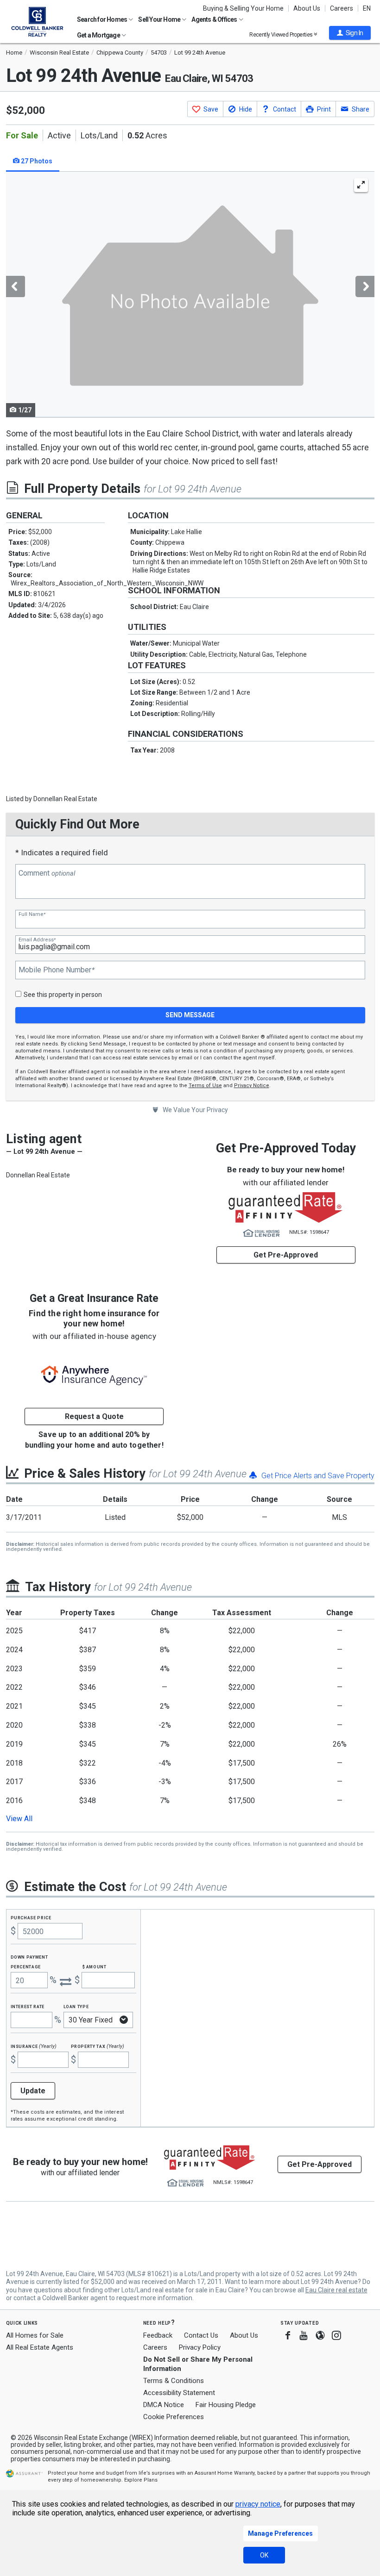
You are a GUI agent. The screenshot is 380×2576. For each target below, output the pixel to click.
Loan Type (76, 2006)
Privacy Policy (200, 2347)
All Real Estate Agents (40, 2347)
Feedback (158, 2336)
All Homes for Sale (35, 2335)
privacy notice (258, 2504)
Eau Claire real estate (336, 2290)
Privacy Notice (252, 1086)
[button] (350, 33)
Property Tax (98, 2046)
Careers (342, 8)
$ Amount (95, 1966)
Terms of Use (205, 1086)
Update (33, 2091)
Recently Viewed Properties (282, 34)
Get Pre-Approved (286, 1255)
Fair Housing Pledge (226, 2405)
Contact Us (201, 2335)
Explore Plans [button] (141, 2480)
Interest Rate (28, 2006)
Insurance (34, 2046)
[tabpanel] (190, 295)
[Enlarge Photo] (361, 185)
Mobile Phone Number (57, 970)
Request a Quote (94, 1416)
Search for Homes (102, 19)
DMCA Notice (164, 2405)
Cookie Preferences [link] (174, 2417)
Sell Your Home (160, 19)
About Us (307, 8)
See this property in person (63, 995)
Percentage (26, 1966)
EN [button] (367, 8)
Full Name (32, 914)
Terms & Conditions (174, 2381)
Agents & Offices (215, 19)
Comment (47, 873)
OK (264, 2555)
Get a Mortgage (99, 35)
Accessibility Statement (179, 2393)
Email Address (37, 940)
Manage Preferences (280, 2533)
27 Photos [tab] (36, 161)
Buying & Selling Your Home (243, 8)
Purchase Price (31, 1917)
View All (19, 1819)
